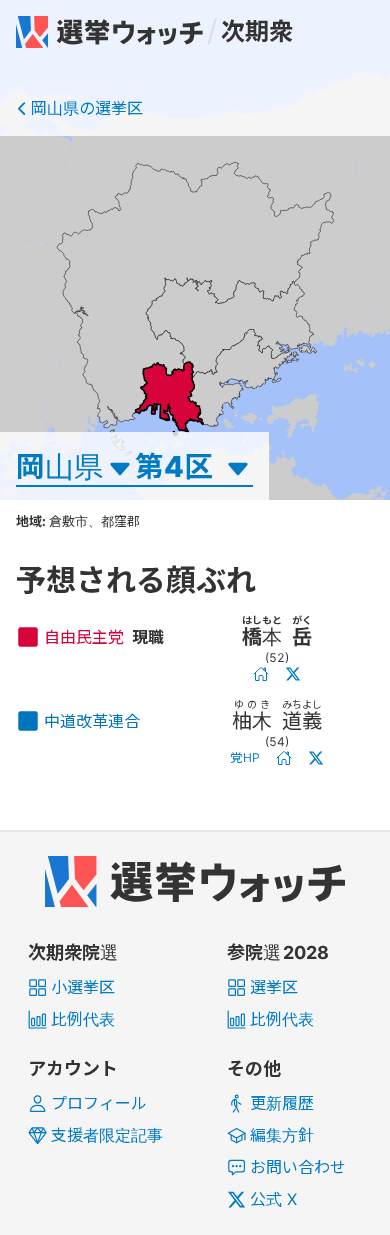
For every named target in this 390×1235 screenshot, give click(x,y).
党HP (245, 757)
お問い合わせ (298, 1167)
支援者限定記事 (107, 1135)
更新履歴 (282, 1103)
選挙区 (274, 987)
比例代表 (83, 1019)
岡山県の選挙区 (87, 108)
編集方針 (282, 1135)
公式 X (273, 1199)
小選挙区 (83, 987)
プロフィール (99, 1103)
